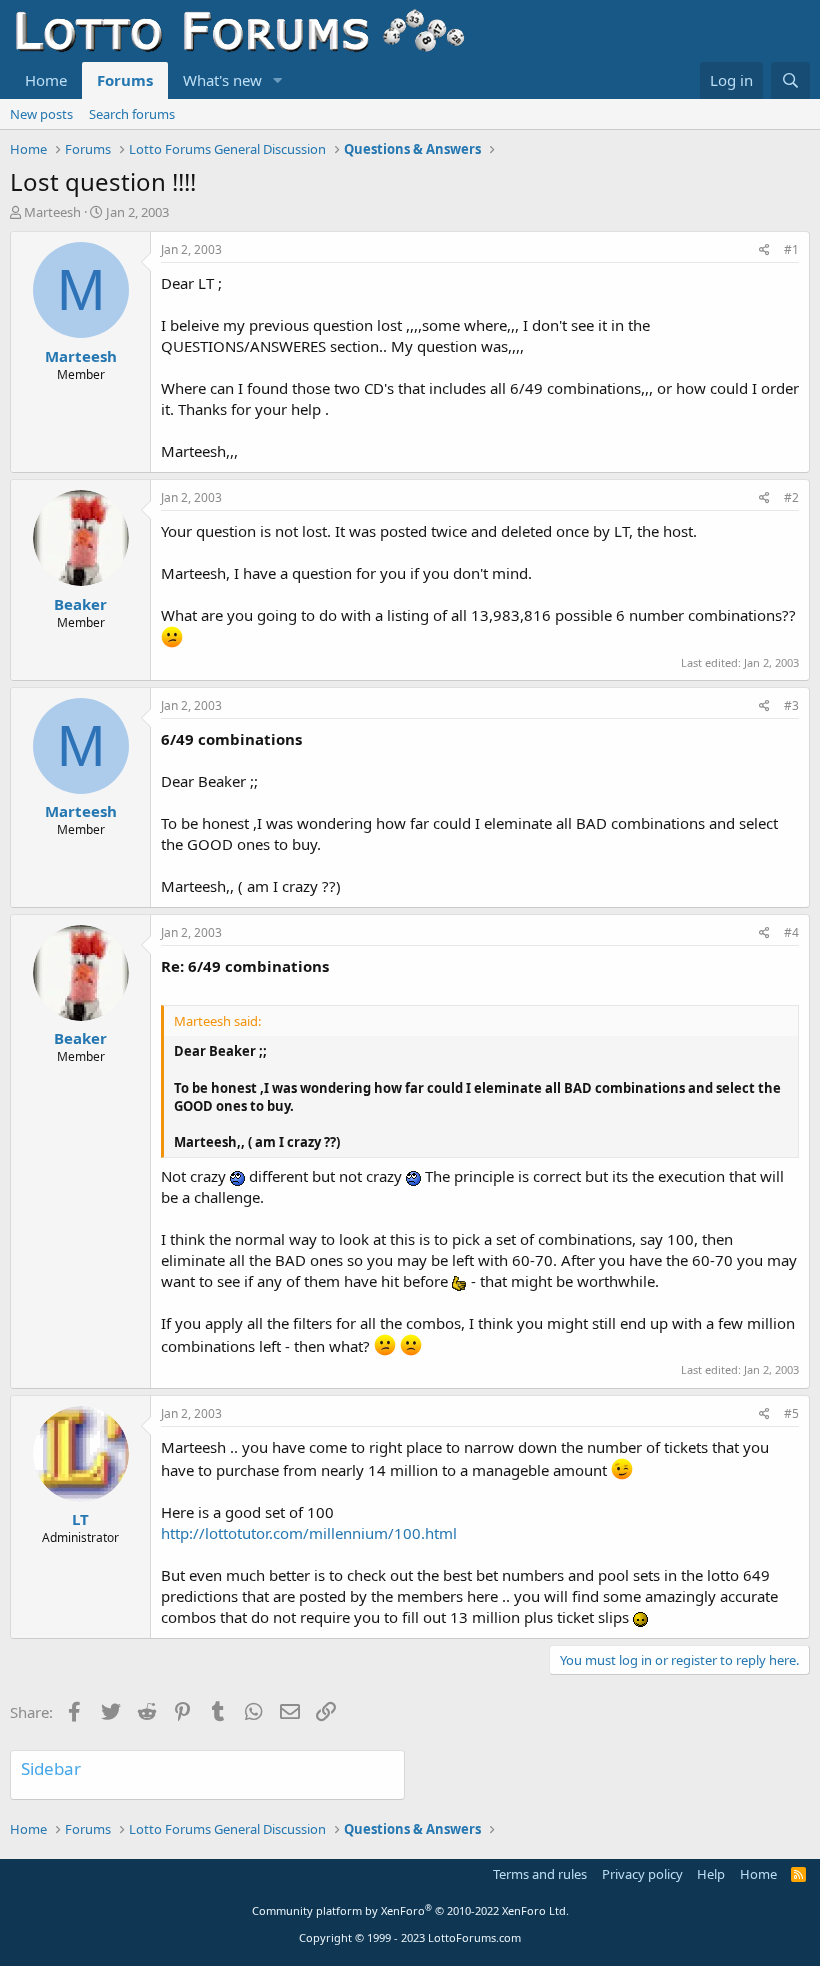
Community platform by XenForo (410, 1910)
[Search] (790, 80)
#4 (791, 932)
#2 (791, 497)
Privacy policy (642, 1874)
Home (46, 80)
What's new (222, 80)
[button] (278, 80)
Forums (125, 80)
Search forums (132, 114)
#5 (791, 1413)
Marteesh (52, 212)
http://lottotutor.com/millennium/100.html (309, 1533)
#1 (791, 249)
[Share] (764, 250)
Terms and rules (540, 1874)
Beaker (80, 604)
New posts (41, 114)
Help (711, 1874)
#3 (791, 705)
